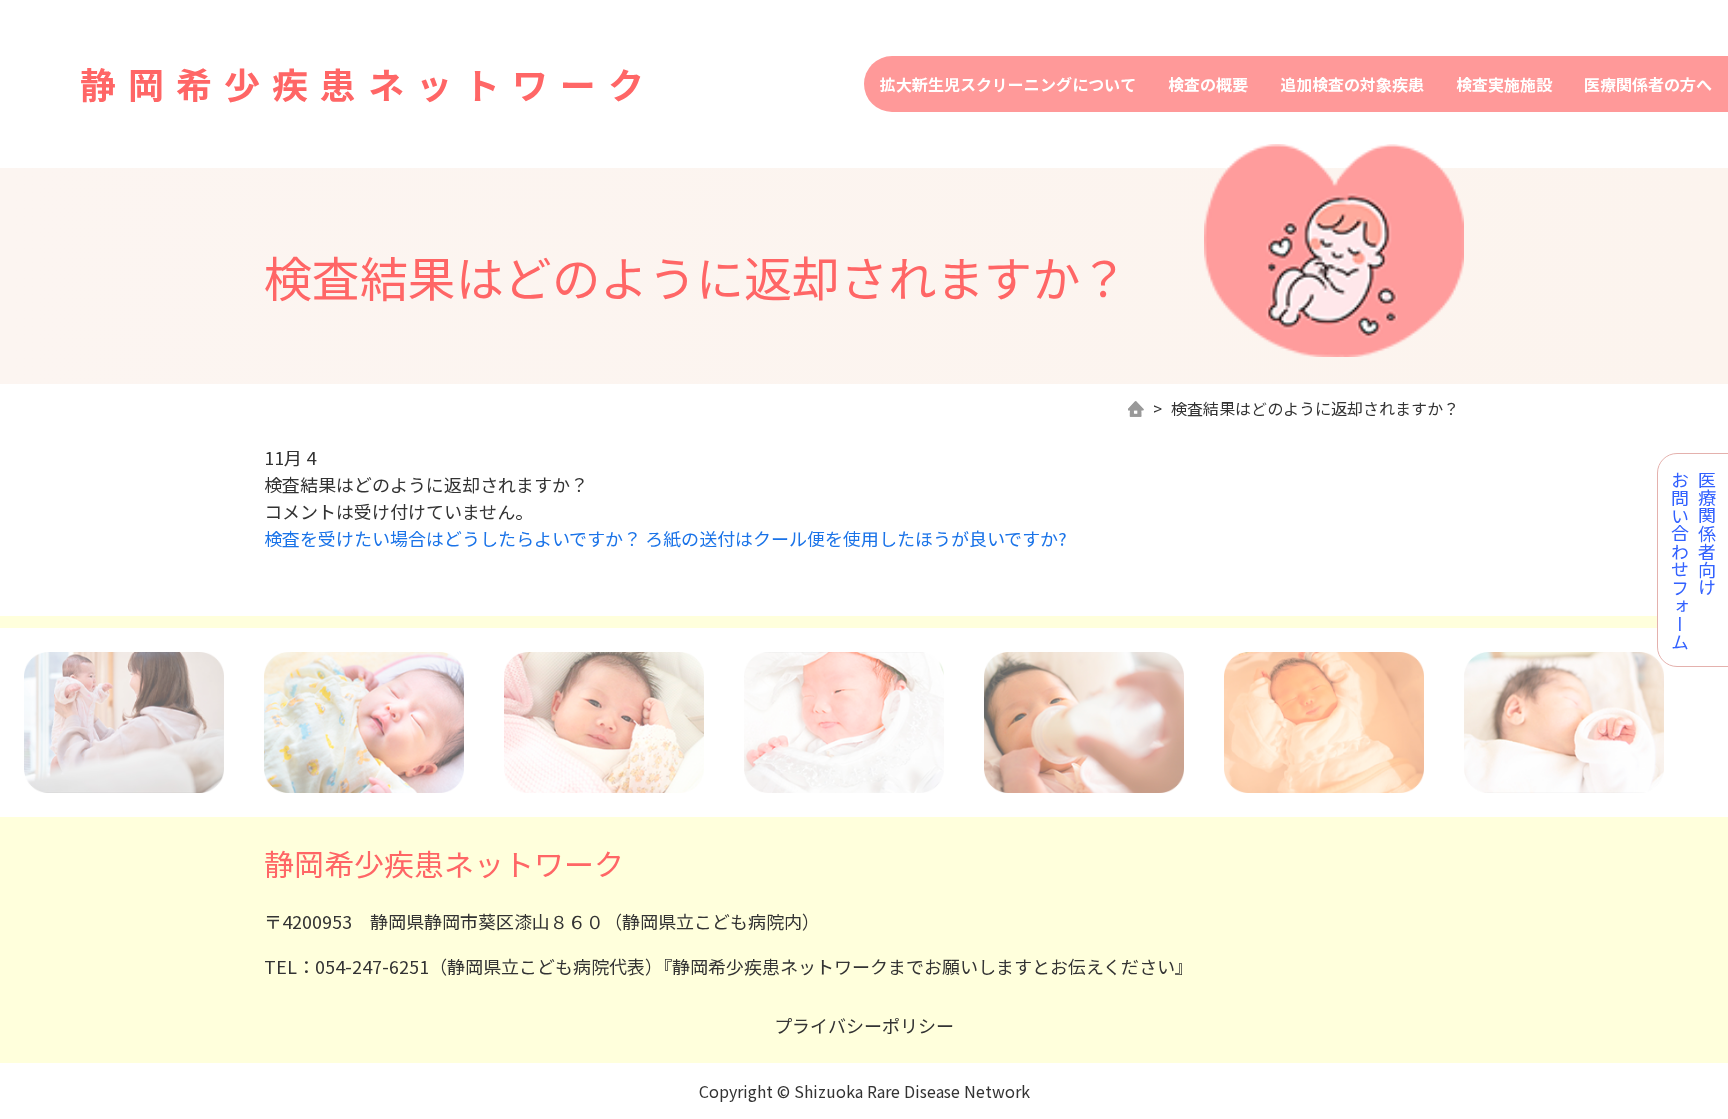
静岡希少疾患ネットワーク (368, 83)
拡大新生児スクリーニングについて (1008, 84)
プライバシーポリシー (864, 1025)
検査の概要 (1208, 84)
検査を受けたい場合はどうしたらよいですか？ (452, 538)
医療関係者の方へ (1648, 84)
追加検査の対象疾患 (1352, 84)
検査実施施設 (1504, 84)
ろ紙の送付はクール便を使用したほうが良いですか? (856, 538)
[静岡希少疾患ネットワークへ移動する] (1136, 409)
